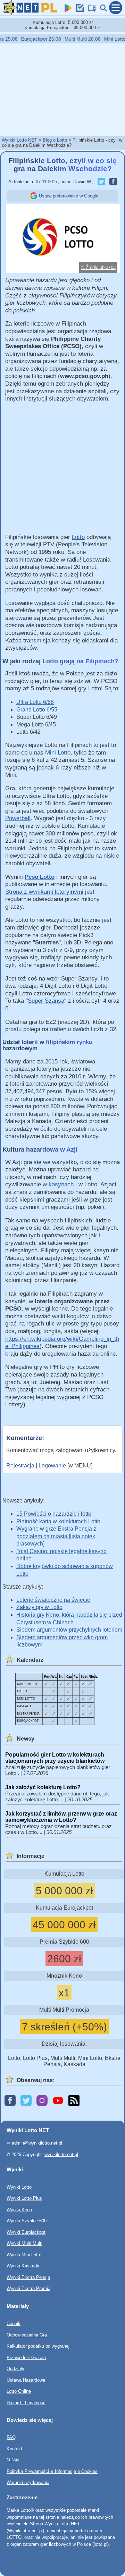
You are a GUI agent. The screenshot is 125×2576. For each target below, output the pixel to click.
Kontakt (14, 2449)
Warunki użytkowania (28, 2483)
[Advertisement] (62, 89)
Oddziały (15, 2369)
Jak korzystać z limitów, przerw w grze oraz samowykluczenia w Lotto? (61, 1817)
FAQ (11, 2438)
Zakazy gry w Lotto (39, 1607)
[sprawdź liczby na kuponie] (78, 10)
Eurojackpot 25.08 (33, 39)
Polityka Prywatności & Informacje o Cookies (52, 2471)
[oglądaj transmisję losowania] (90, 10)
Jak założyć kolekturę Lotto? (43, 1787)
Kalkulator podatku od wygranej (38, 2346)
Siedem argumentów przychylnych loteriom (69, 1630)
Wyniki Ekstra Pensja (28, 2277)
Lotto (78, 537)
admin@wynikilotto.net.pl (37, 2143)
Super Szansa (46, 1001)
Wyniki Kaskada (23, 2266)
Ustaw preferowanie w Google (68, 196)
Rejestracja (20, 1466)
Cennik (14, 2324)
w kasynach (58, 1184)
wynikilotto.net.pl (61, 2154)
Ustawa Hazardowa (26, 2380)
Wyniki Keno (19, 2210)
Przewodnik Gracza (26, 2358)
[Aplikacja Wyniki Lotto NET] (67, 10)
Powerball (18, 818)
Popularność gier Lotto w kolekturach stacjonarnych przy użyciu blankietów (55, 1758)
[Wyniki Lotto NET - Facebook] (10, 2101)
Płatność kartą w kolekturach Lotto (58, 1521)
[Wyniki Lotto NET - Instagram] (42, 2101)
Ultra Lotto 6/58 (35, 702)
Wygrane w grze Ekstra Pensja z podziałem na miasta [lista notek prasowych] (56, 1536)
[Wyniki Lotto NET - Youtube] (58, 2101)
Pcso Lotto (40, 877)
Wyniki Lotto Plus (24, 2198)
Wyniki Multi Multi (24, 2243)
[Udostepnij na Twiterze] (100, 182)
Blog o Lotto (55, 140)
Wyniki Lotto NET (19, 140)
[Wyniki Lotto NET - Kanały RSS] (74, 2101)
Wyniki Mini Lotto (24, 2255)
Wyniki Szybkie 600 (27, 2221)
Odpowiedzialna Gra (27, 2335)
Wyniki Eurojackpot (26, 2232)
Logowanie (52, 1466)
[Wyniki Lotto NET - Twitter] (26, 2101)
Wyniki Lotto (19, 2187)
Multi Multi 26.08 (74, 39)
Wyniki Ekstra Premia (28, 2288)
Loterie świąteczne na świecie (53, 1600)
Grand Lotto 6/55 (37, 710)
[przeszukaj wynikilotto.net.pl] (102, 10)
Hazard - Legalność (26, 2403)
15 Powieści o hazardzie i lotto (54, 1514)
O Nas (13, 2460)
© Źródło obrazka (98, 267)
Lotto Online (19, 2391)
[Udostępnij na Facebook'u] (112, 182)
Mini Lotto (58, 753)
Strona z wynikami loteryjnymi (44, 892)
